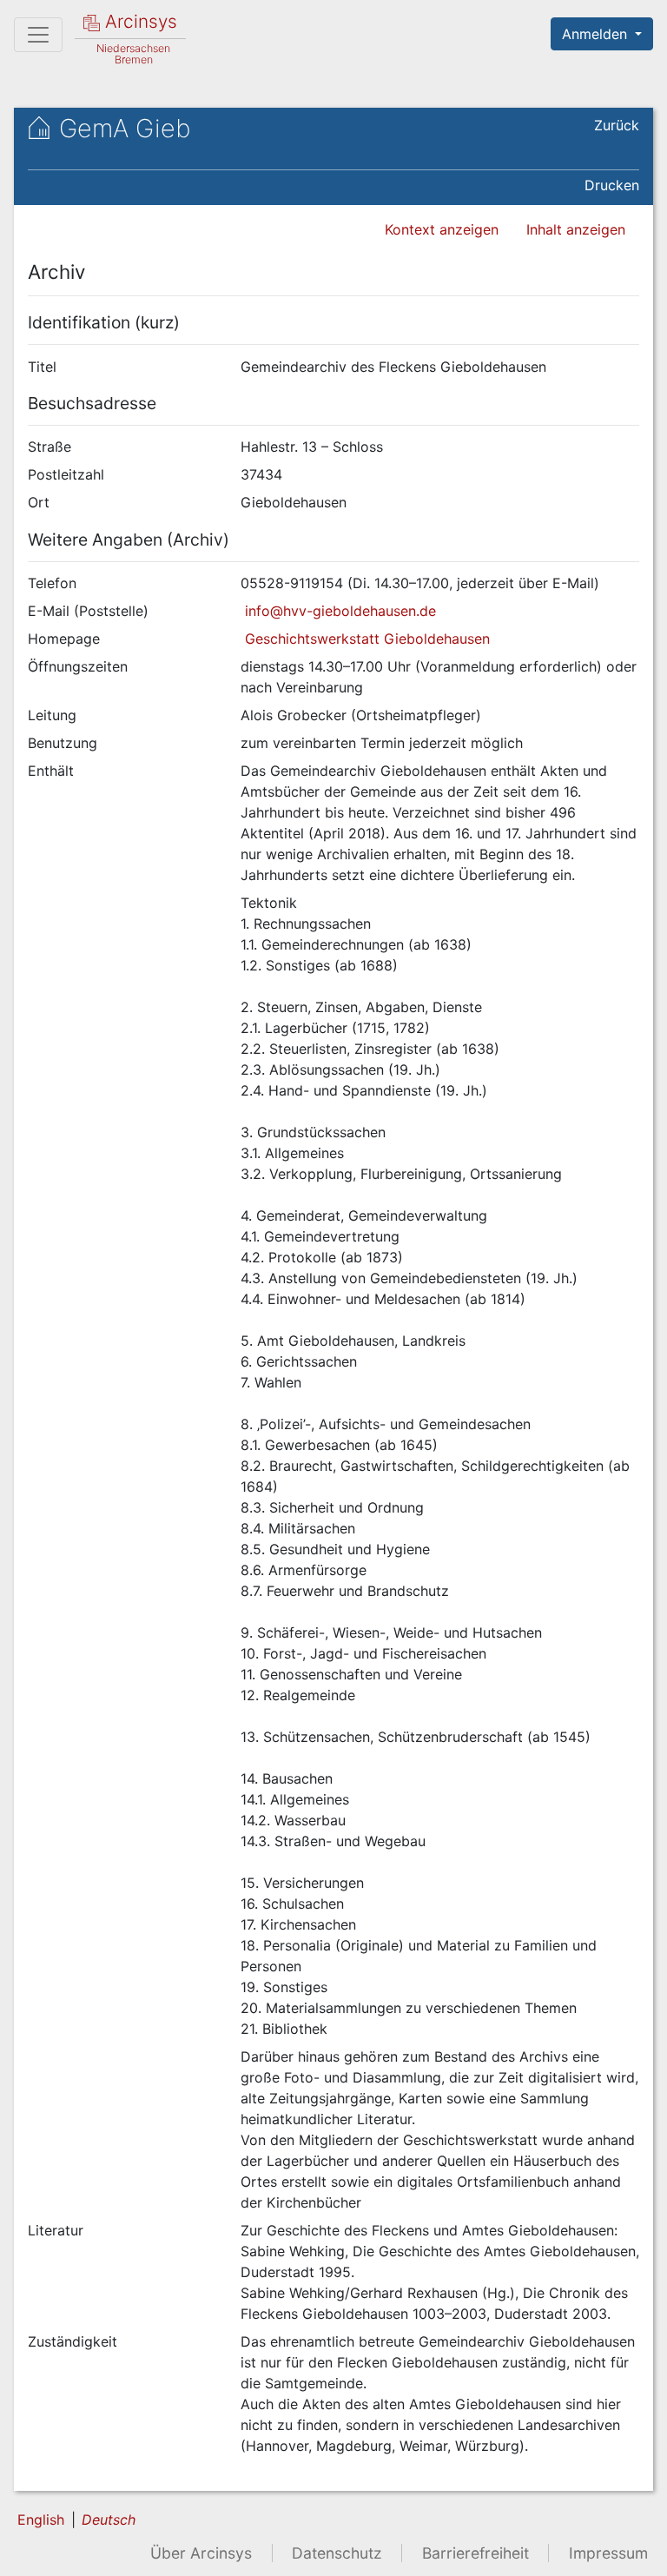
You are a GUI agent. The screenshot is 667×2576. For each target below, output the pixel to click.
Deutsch (109, 2520)
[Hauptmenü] (38, 35)
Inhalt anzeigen (576, 229)
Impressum (608, 2553)
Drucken (612, 185)
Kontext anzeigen (442, 229)
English (41, 2520)
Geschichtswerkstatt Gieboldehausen (365, 639)
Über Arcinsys (201, 2553)
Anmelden (597, 34)
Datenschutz (337, 2553)
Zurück (617, 125)
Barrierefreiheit (475, 2553)
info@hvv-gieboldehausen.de (338, 611)
